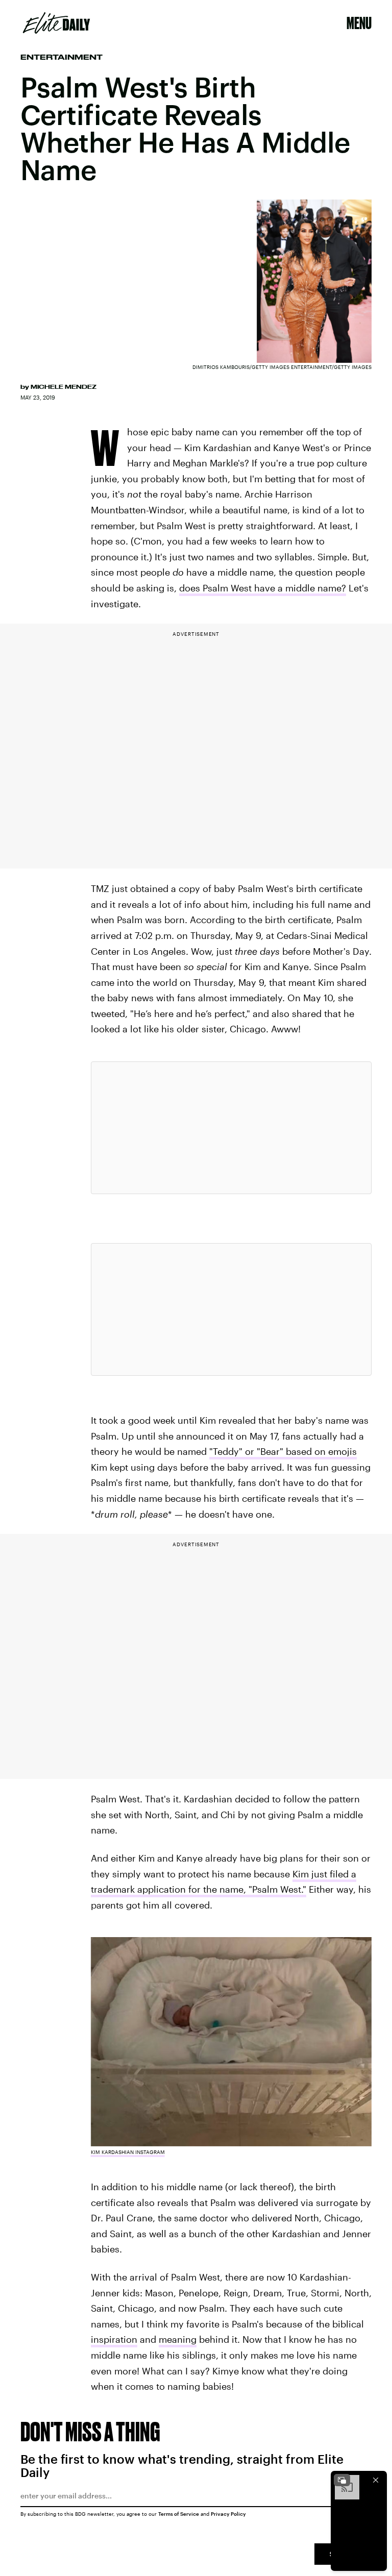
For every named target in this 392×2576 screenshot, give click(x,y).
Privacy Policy (228, 2514)
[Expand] (342, 2480)
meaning (178, 2339)
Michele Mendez (64, 387)
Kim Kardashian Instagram (128, 2152)
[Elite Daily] (56, 23)
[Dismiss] (376, 2480)
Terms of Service (179, 2514)
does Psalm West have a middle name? (263, 588)
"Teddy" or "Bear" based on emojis (283, 1451)
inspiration (114, 2339)
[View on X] (231, 1128)
